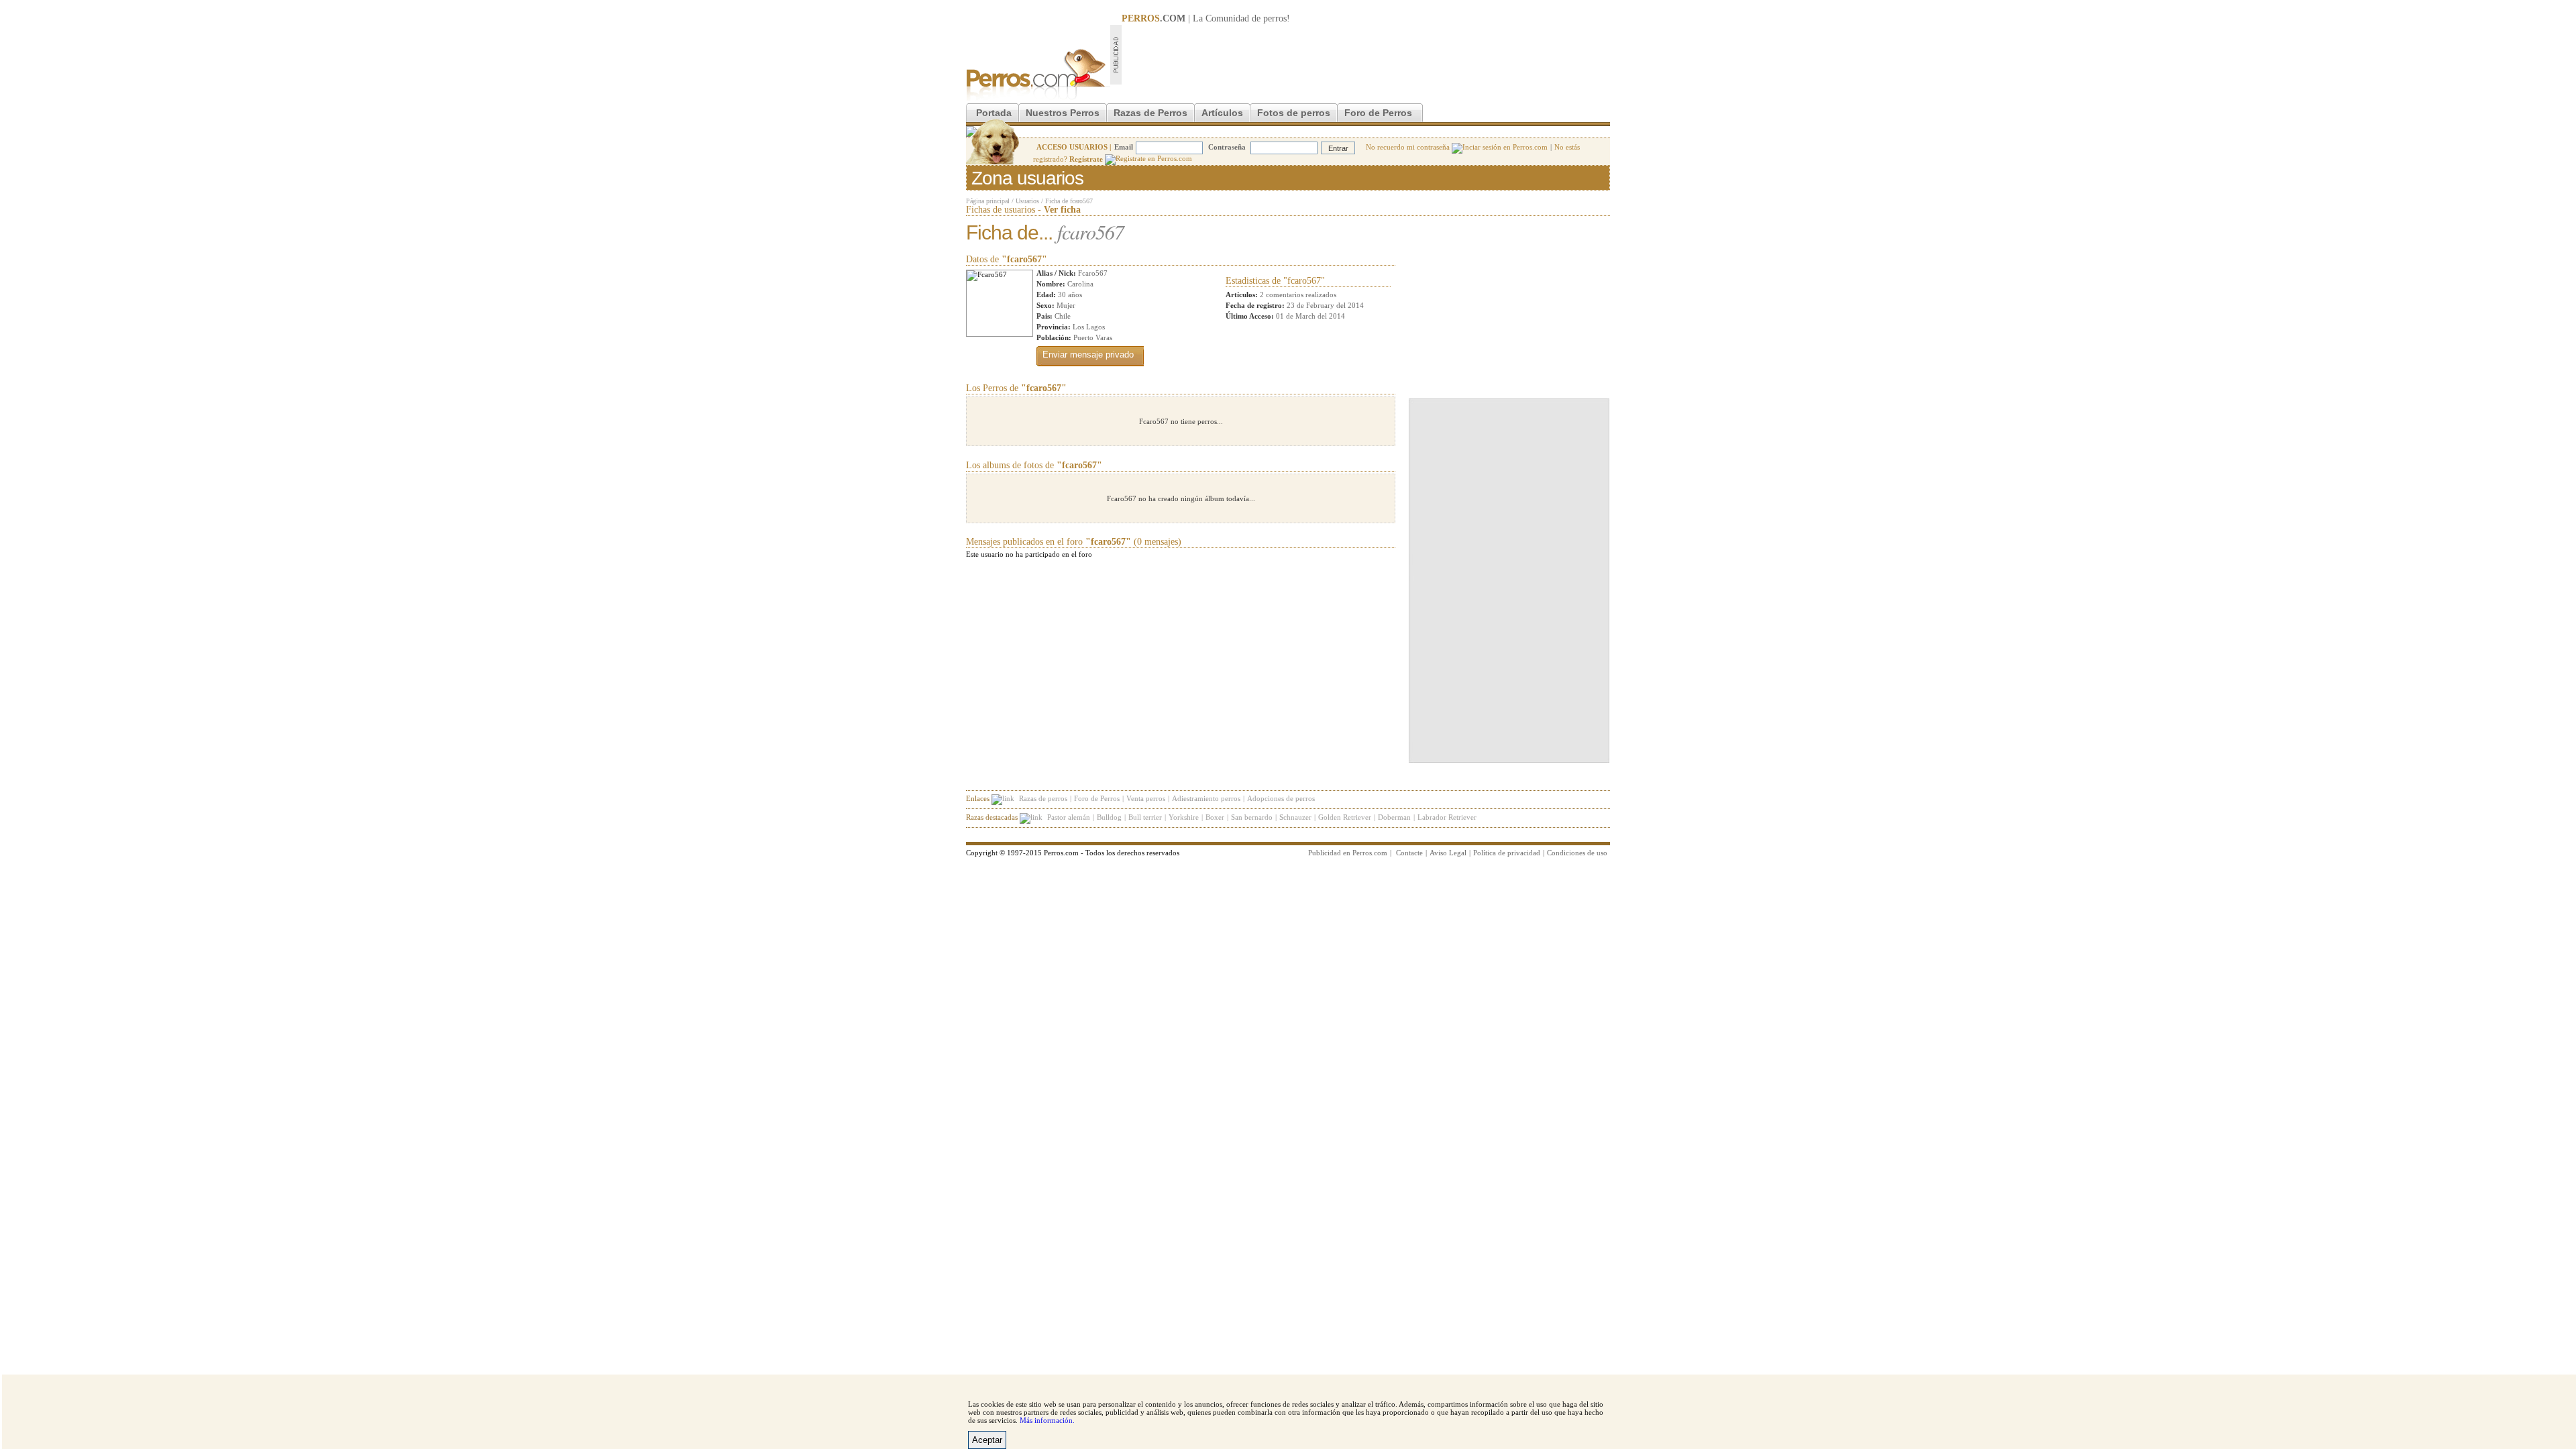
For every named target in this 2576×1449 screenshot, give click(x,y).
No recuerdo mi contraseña (1409, 147)
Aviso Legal (1448, 853)
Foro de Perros (1378, 113)
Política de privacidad (1507, 853)
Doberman (1394, 817)
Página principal (988, 201)
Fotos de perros (1294, 113)
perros (1275, 18)
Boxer (1215, 817)
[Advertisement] (1366, 54)
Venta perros (1146, 798)
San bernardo (1252, 817)
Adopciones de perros (1281, 798)
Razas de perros (1043, 798)
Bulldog (1109, 817)
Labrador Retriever (1447, 817)
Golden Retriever (1345, 817)
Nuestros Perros (1063, 113)
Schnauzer (1295, 817)
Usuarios (1027, 201)
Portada (994, 113)
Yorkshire (1184, 817)
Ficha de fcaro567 (1069, 201)
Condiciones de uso (1577, 853)
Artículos (1222, 113)
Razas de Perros (1150, 113)
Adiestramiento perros (1206, 798)
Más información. (1047, 1420)
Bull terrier (1145, 817)
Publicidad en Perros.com (1348, 853)
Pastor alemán (1069, 817)
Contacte (1409, 853)
